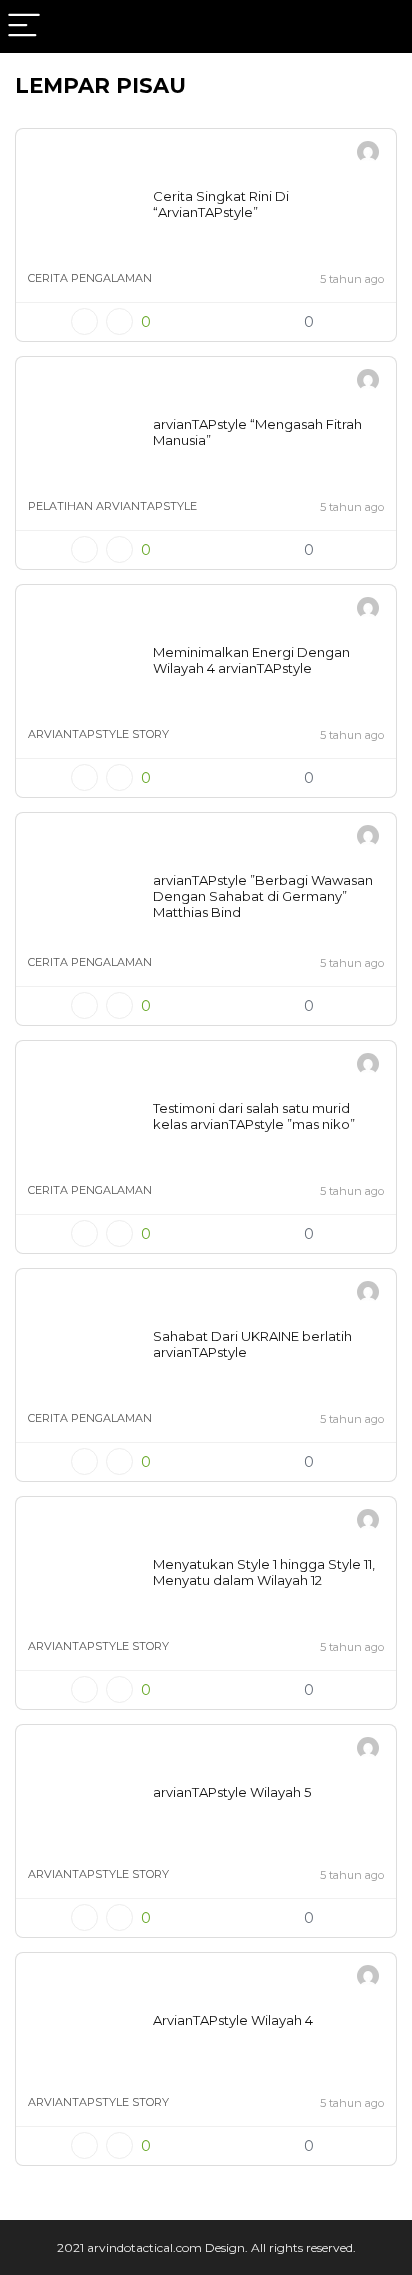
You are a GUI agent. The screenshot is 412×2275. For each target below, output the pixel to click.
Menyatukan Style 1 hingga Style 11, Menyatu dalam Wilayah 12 (264, 1572)
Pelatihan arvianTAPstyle (112, 506)
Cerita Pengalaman (90, 278)
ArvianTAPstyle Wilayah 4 (233, 2020)
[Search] (381, 26)
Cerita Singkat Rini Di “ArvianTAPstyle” (221, 204)
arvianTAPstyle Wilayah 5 (232, 1792)
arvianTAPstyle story (98, 734)
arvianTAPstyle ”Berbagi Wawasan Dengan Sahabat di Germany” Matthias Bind (263, 896)
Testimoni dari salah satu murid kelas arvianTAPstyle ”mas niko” (254, 1116)
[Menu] (24, 26)
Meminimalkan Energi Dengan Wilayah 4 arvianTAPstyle (251, 660)
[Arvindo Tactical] (368, 154)
